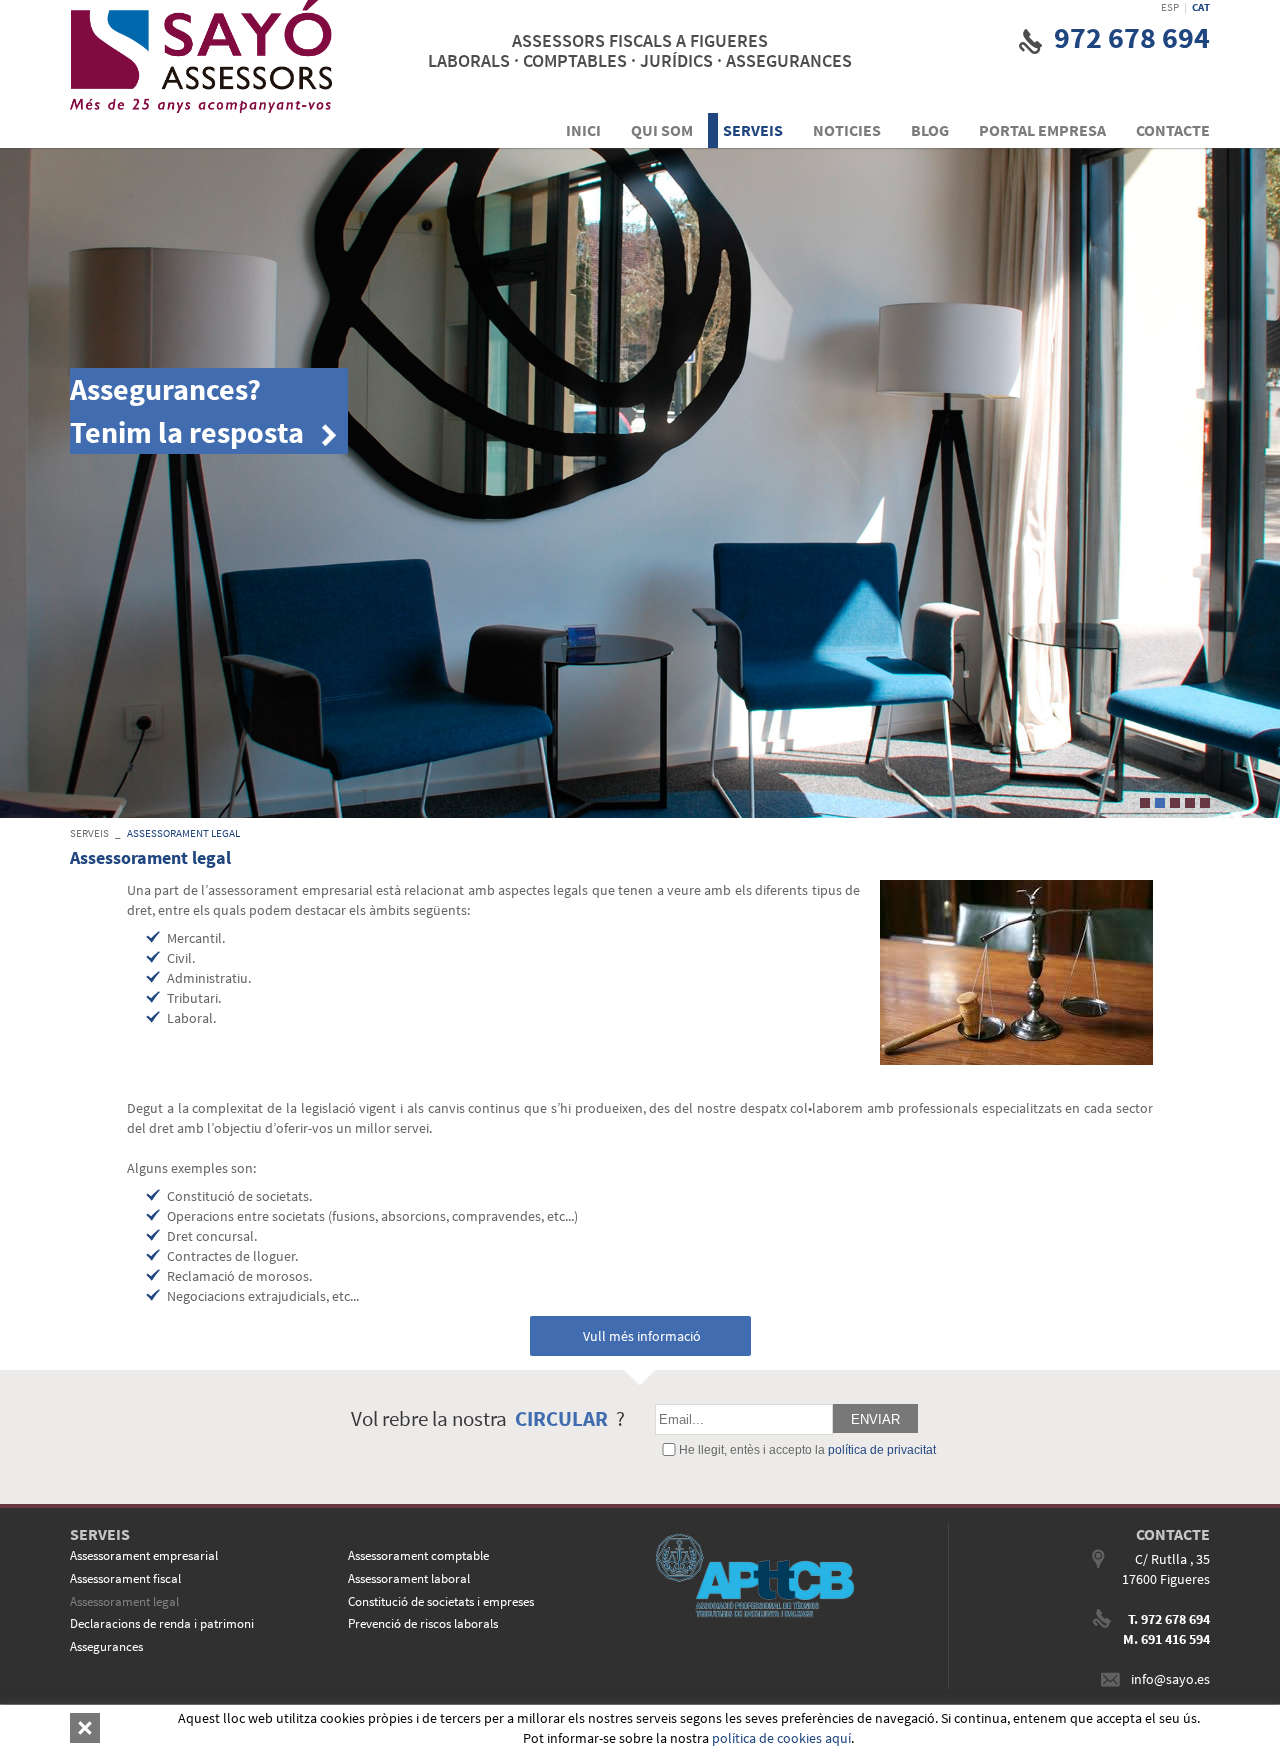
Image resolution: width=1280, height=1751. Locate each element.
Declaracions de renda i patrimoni (162, 1623)
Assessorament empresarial (144, 1555)
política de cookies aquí (781, 1738)
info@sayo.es (1170, 1679)
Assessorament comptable (418, 1555)
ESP (1170, 7)
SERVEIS (89, 833)
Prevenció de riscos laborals (423, 1623)
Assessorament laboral (409, 1578)
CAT (1201, 7)
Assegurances (106, 1646)
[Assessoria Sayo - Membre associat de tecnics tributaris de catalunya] (786, 1576)
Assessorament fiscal (125, 1578)
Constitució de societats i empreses (441, 1601)
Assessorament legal (183, 833)
